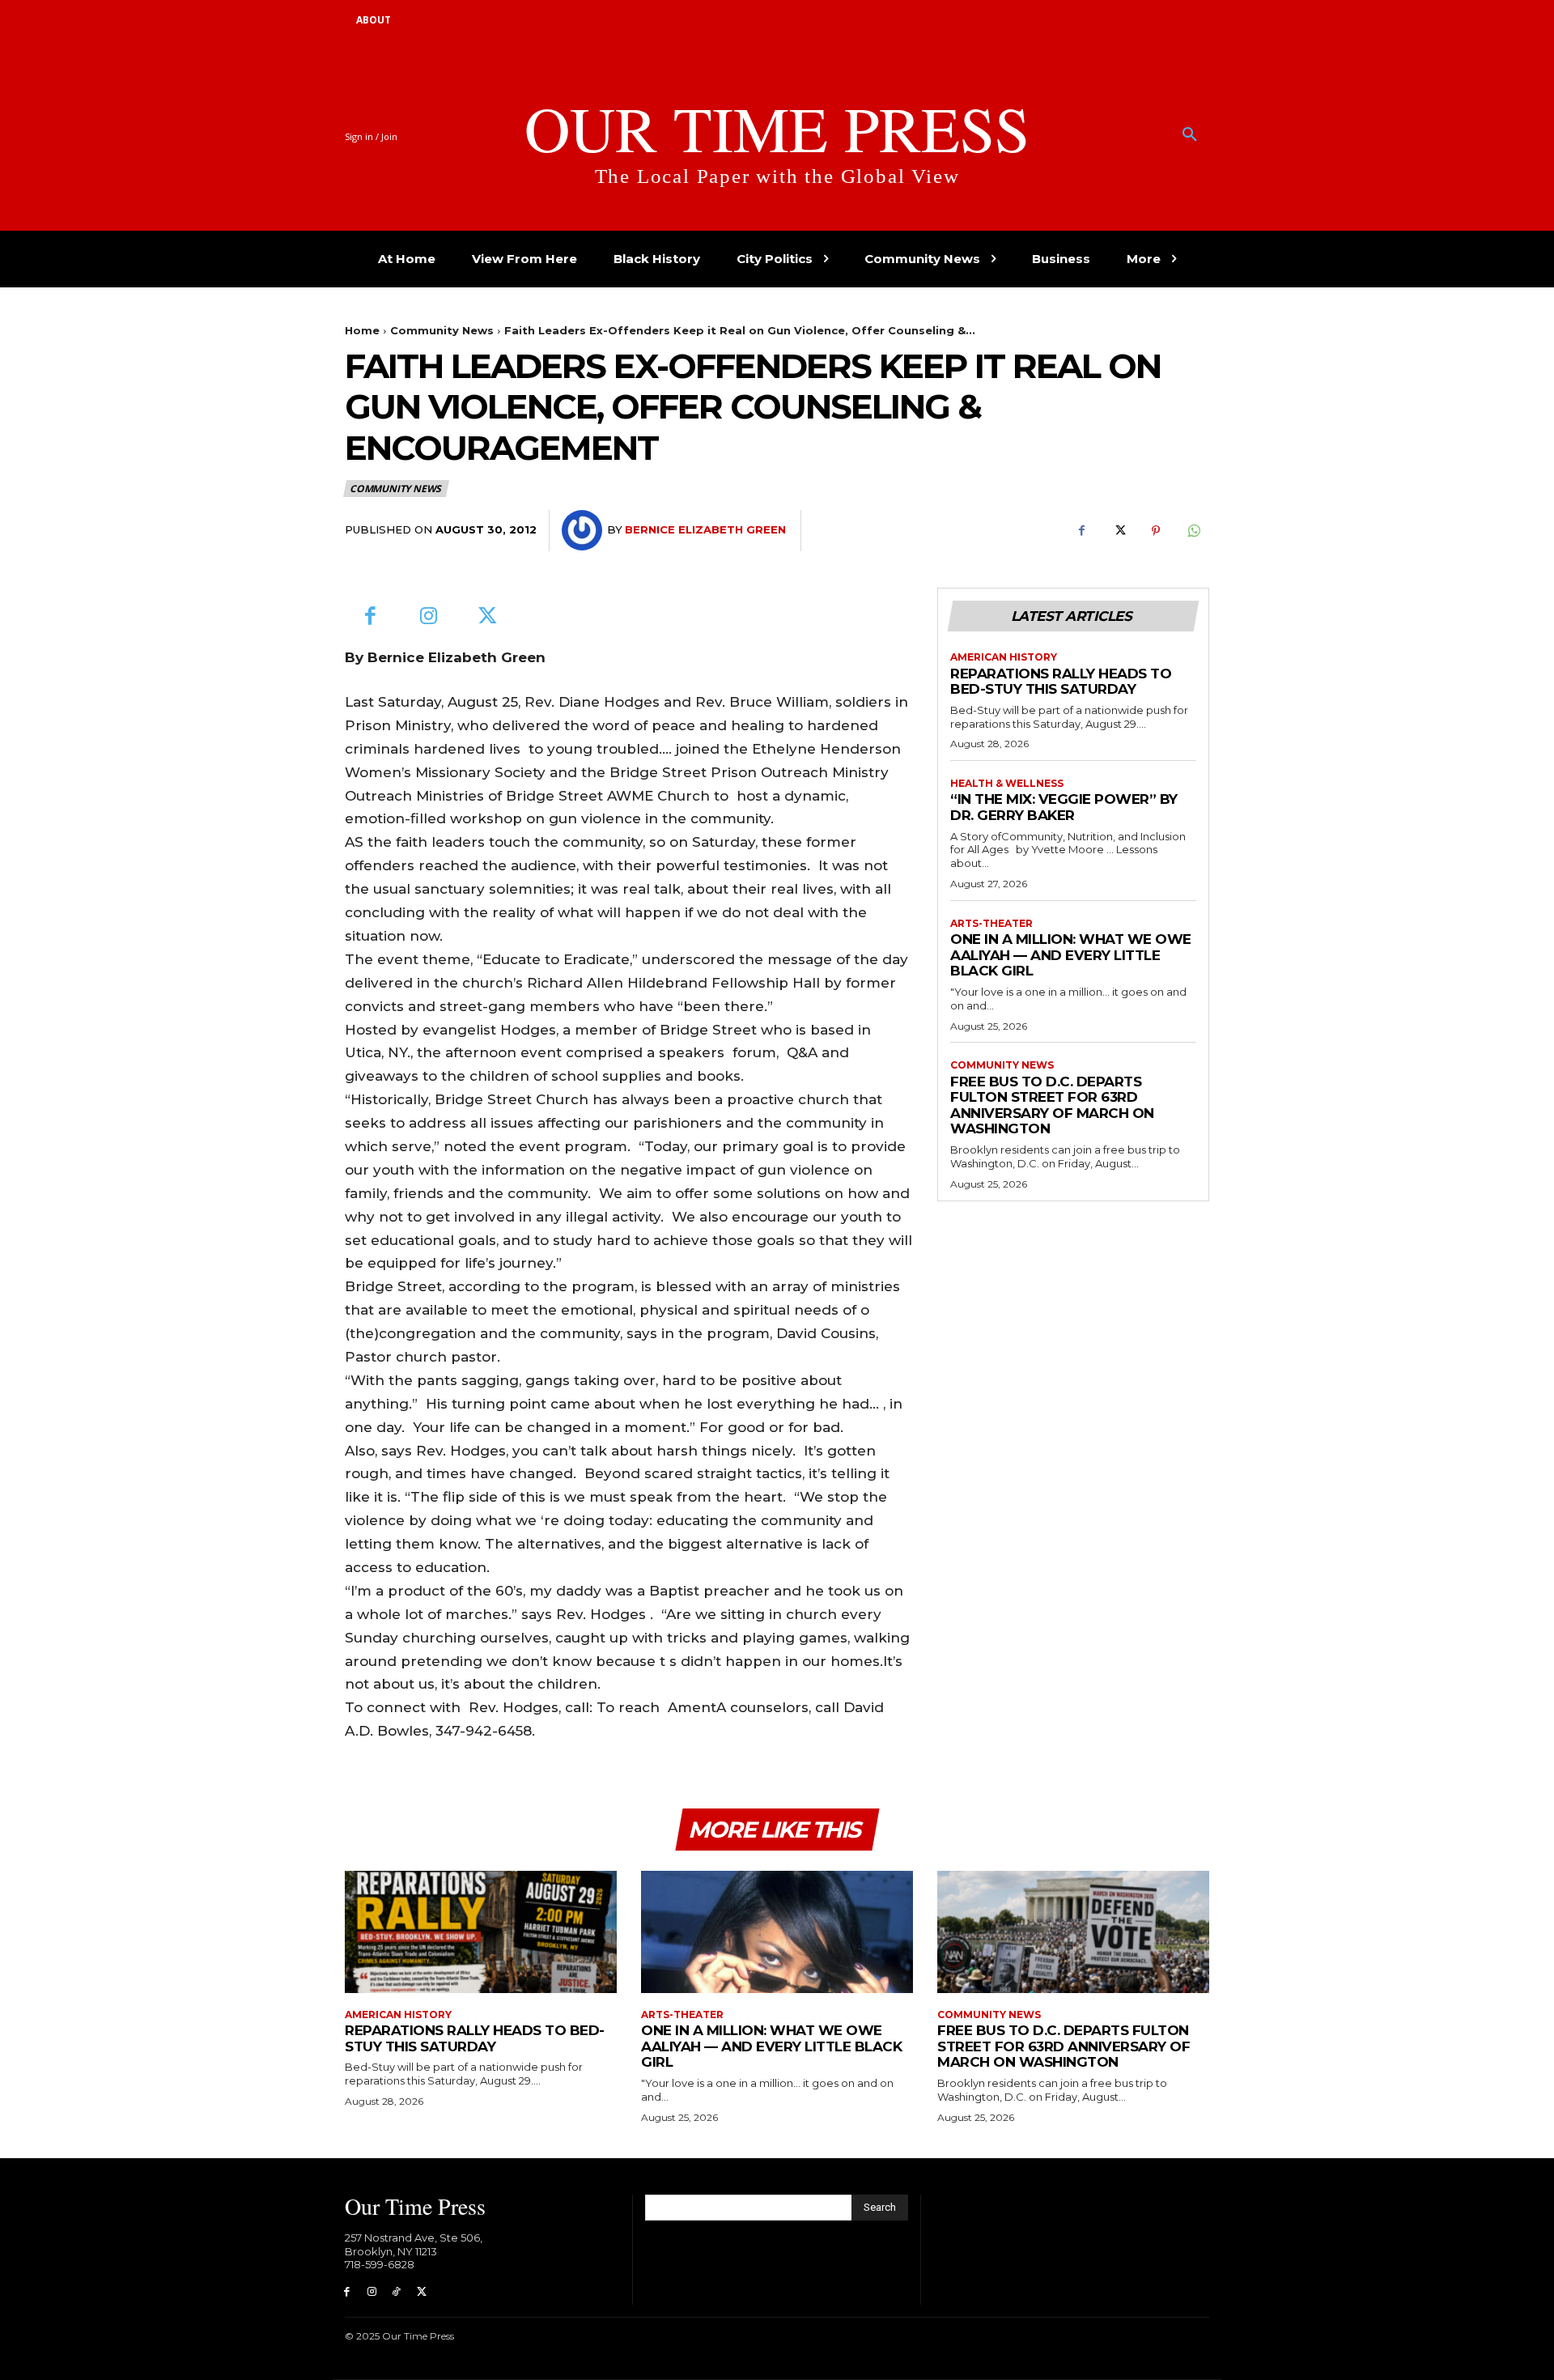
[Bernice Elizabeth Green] (584, 530)
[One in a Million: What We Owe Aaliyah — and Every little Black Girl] (777, 1932)
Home (362, 330)
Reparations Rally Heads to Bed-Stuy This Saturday (1061, 682)
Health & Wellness (1007, 784)
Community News (442, 330)
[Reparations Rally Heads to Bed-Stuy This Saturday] (481, 1932)
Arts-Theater (991, 924)
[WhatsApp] (1193, 531)
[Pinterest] (1156, 531)
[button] (1190, 135)
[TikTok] (397, 2292)
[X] (1119, 531)
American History (1004, 657)
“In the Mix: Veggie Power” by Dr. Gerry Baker (1064, 807)
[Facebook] (1081, 531)
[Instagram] (429, 617)
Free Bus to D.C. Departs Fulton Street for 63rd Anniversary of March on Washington (1052, 1105)
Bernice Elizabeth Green (705, 529)
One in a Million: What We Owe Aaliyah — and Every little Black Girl (1071, 955)
